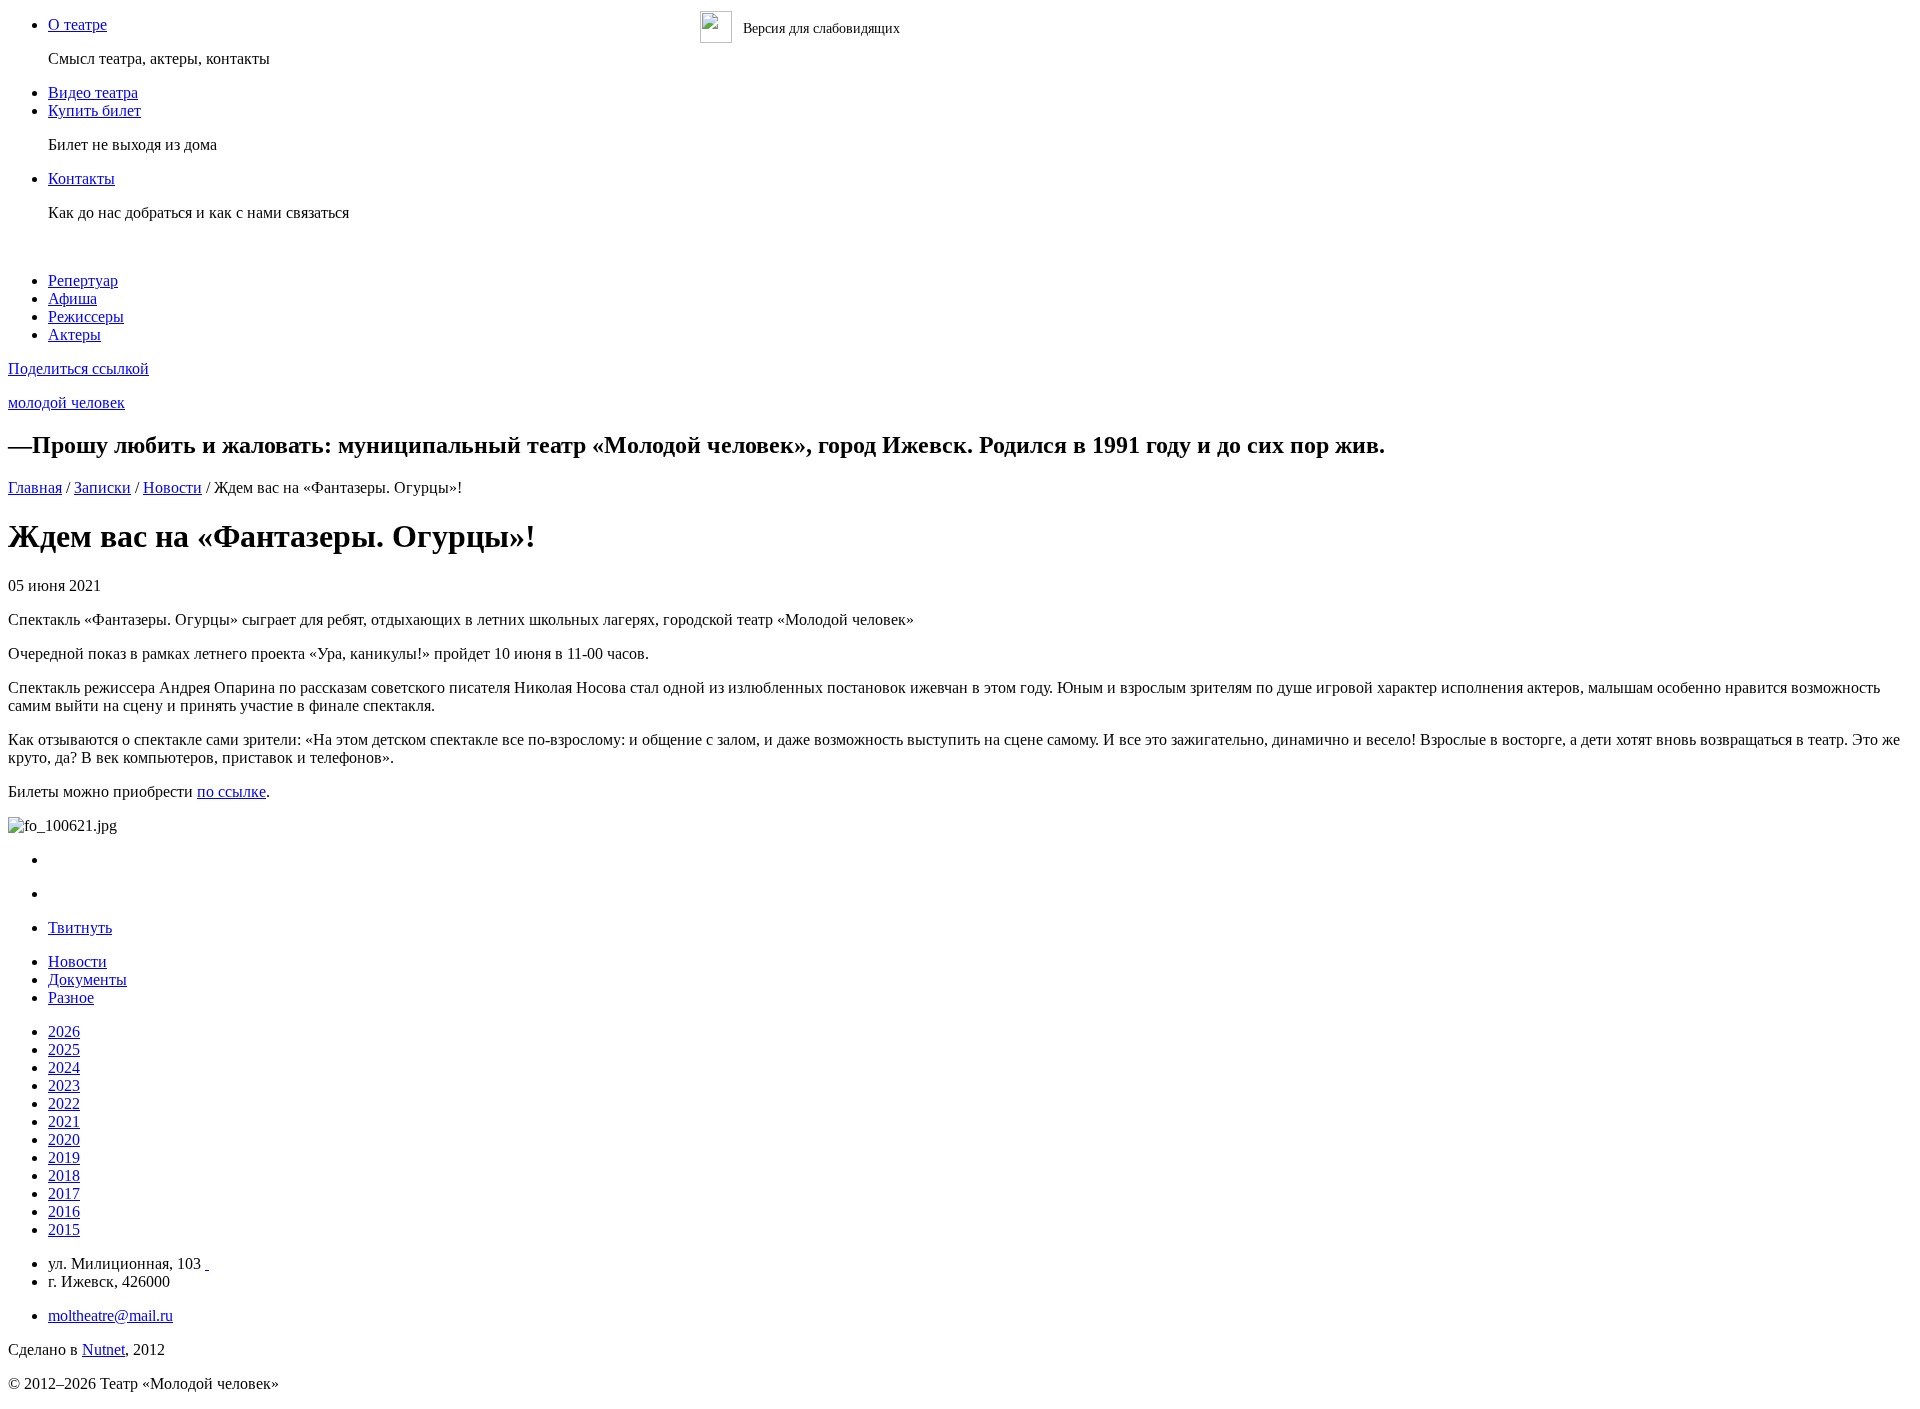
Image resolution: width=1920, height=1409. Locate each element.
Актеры (74, 334)
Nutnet (103, 1349)
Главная (35, 487)
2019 (64, 1157)
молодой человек (66, 402)
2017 (64, 1193)
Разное (71, 997)
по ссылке (231, 791)
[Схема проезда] (207, 1263)
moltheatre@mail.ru (110, 1315)
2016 (64, 1211)
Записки (102, 487)
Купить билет (94, 110)
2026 (64, 1031)
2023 (64, 1085)
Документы (87, 979)
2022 (64, 1103)
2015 (64, 1229)
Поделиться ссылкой (78, 368)
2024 (64, 1067)
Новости (172, 487)
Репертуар (83, 280)
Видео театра (93, 92)
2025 (64, 1049)
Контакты (81, 178)
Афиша (72, 298)
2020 (64, 1139)
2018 (64, 1175)
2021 (64, 1121)
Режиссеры (86, 316)
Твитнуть (80, 927)
